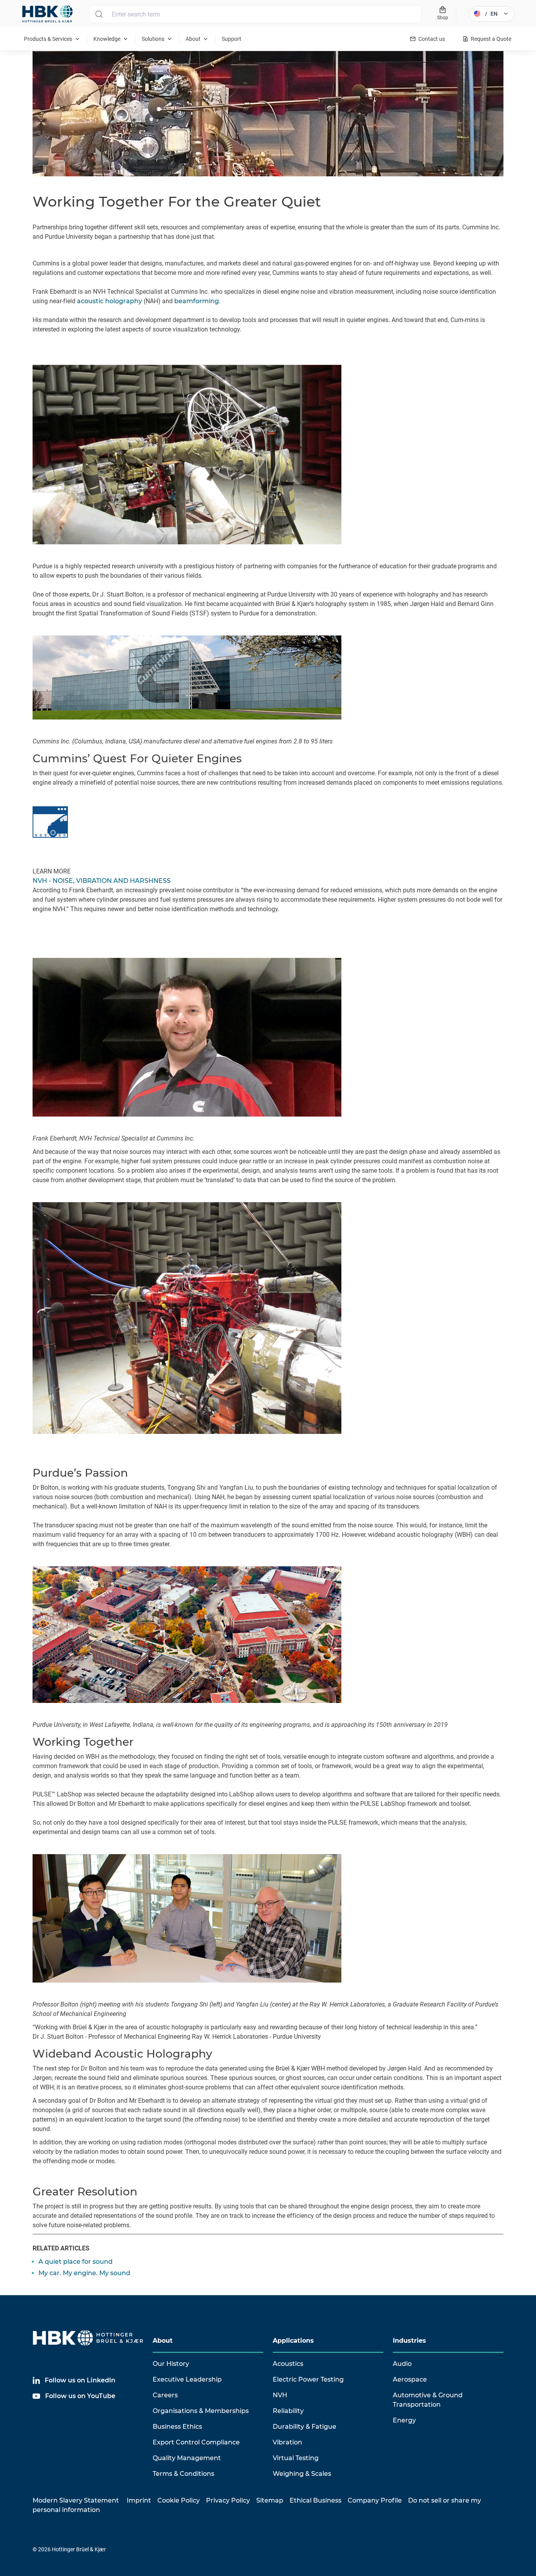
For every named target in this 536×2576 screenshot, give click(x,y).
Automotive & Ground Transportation (428, 2400)
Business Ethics (177, 2427)
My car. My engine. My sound (84, 2273)
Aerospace (410, 2379)
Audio (402, 2364)
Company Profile (375, 2500)
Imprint (139, 2500)
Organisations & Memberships (201, 2411)
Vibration (287, 2442)
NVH (280, 2395)
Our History (171, 2364)
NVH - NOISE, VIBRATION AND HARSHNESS (102, 881)
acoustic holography (109, 301)
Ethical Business (315, 2500)
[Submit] (99, 14)
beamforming (197, 301)
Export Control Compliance (196, 2442)
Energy (404, 2420)
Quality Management (187, 2458)
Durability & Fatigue (304, 2427)
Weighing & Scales (302, 2474)
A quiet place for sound (76, 2262)
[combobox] (255, 14)
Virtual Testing (296, 2458)
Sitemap (270, 2500)
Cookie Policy (179, 2500)
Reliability (288, 2411)
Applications (293, 2341)
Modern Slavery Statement (76, 2500)
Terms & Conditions (183, 2474)
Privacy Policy (228, 2500)
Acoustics (288, 2364)
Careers (165, 2395)
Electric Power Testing (308, 2379)
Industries (409, 2341)
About (163, 2341)
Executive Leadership (187, 2379)
